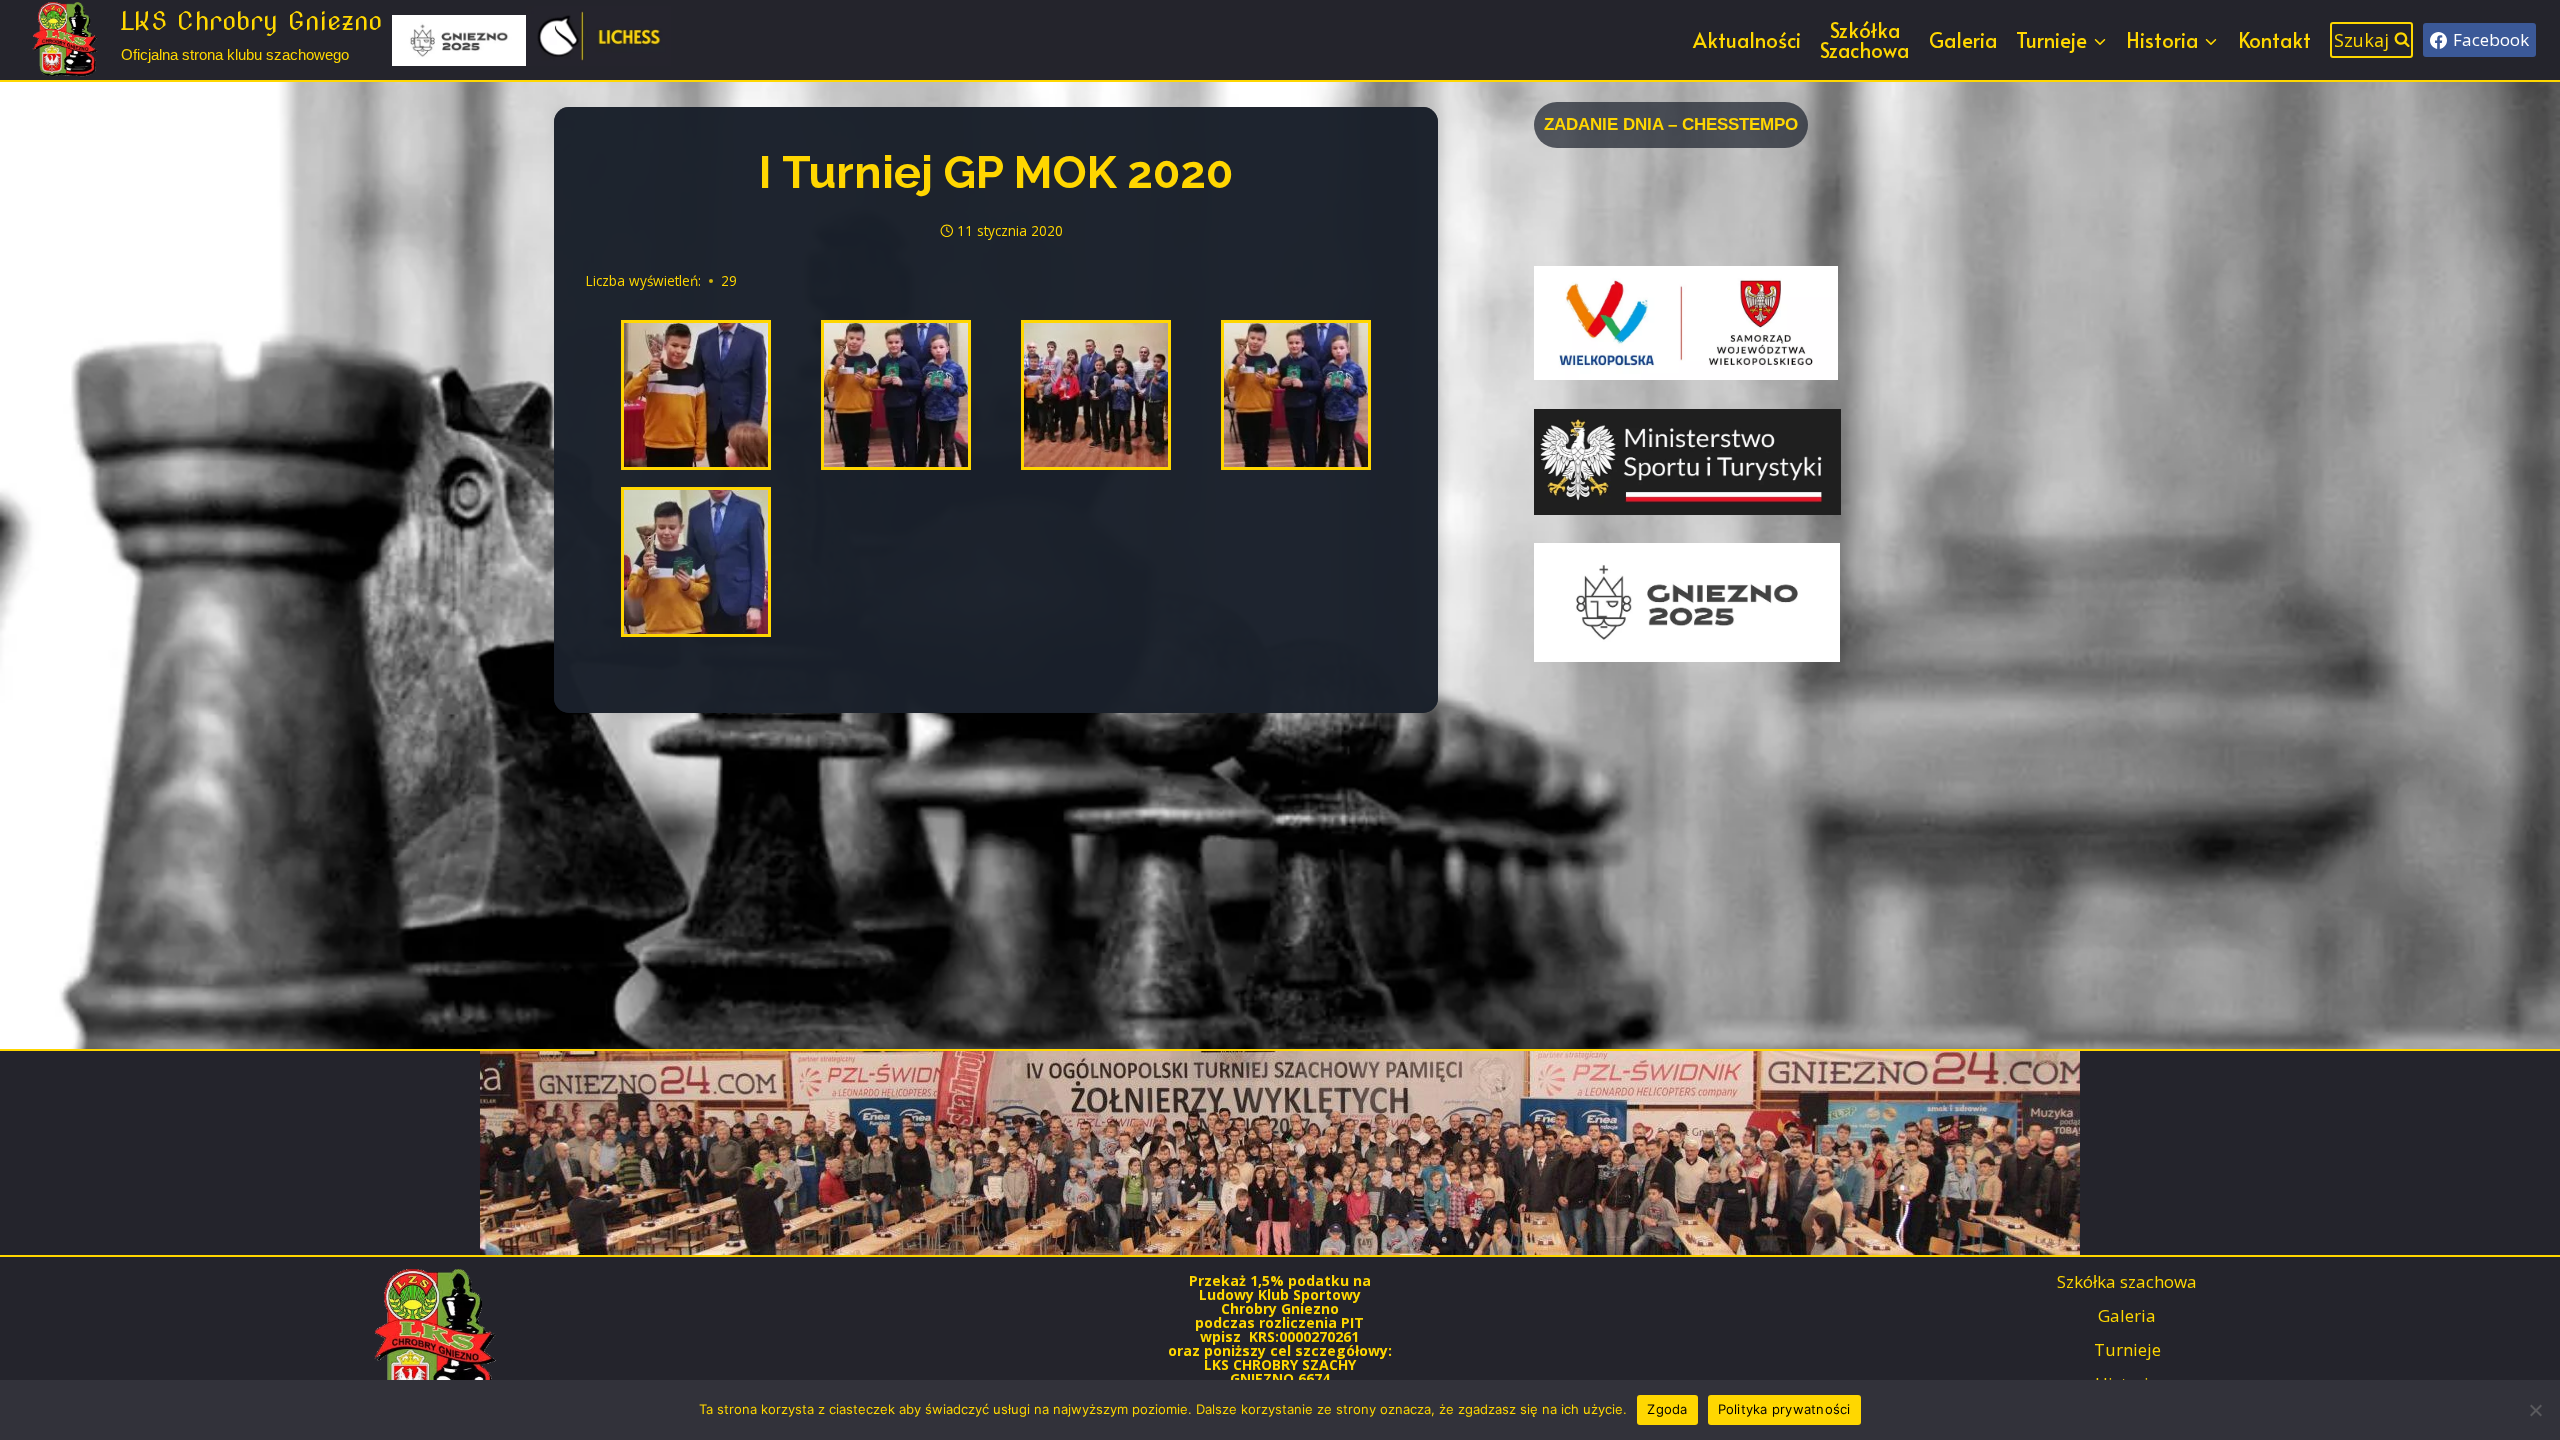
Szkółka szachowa (2127, 1281)
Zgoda (1667, 1409)
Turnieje (2127, 1349)
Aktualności (1747, 40)
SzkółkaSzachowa (1864, 40)
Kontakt (2274, 40)
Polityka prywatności (1784, 1409)
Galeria (1963, 40)
